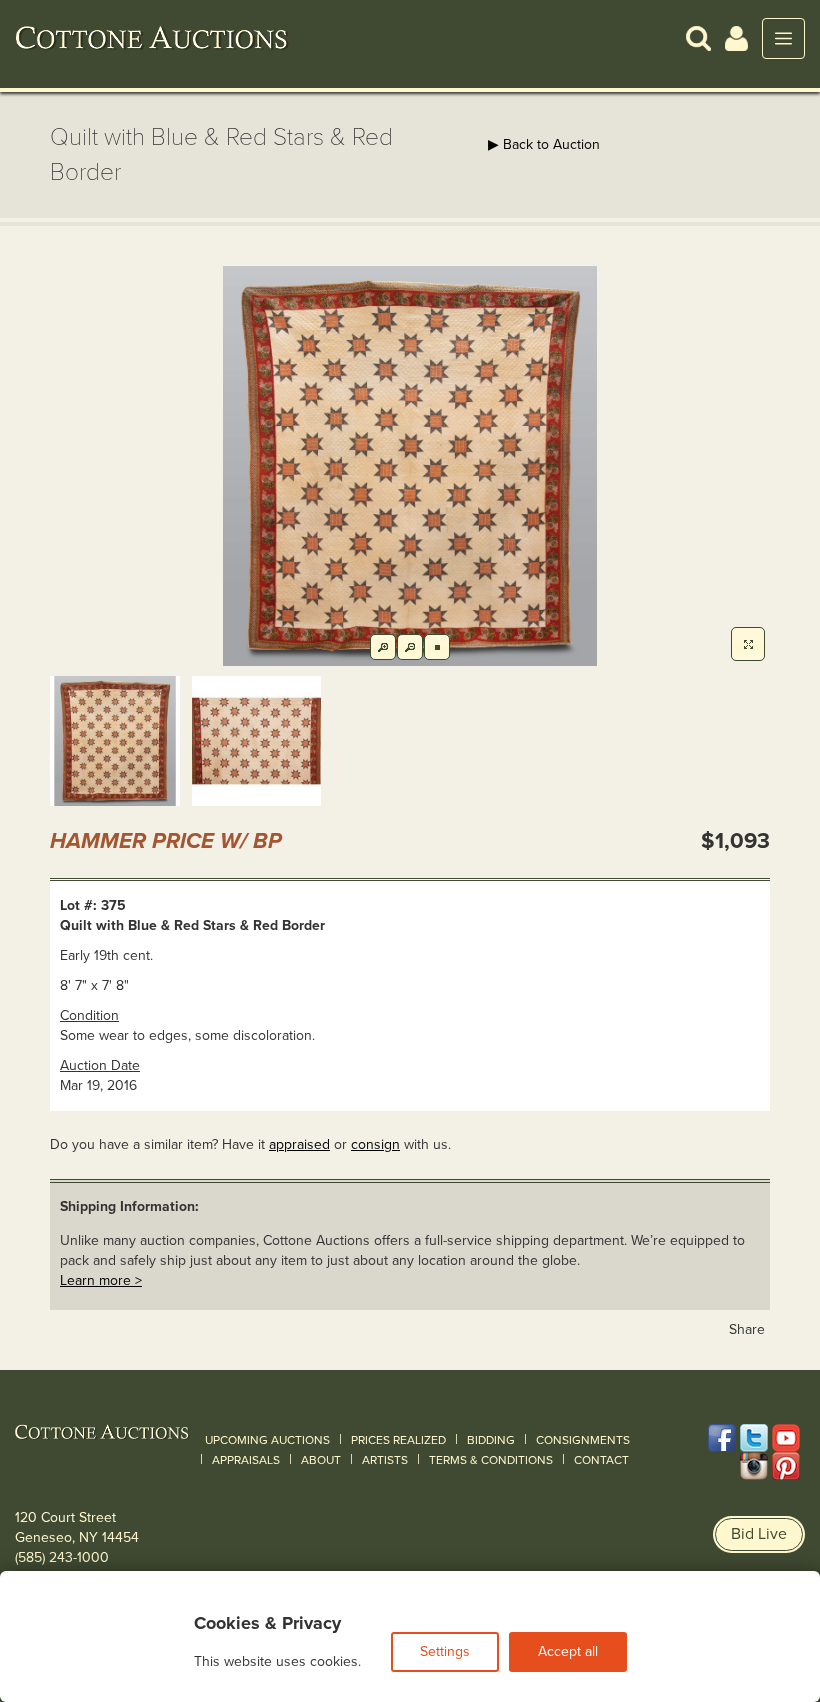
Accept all (568, 1651)
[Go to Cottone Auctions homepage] (152, 38)
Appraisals (246, 1460)
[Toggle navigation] (783, 38)
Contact (601, 1460)
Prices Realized (398, 1440)
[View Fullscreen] (748, 644)
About (321, 1460)
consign (375, 1144)
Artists (385, 1460)
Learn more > (101, 1280)
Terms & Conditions (491, 1460)
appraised (299, 1144)
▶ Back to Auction (544, 144)
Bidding (491, 1440)
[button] (698, 37)
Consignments (583, 1440)
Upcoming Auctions (267, 1440)
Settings (445, 1651)
